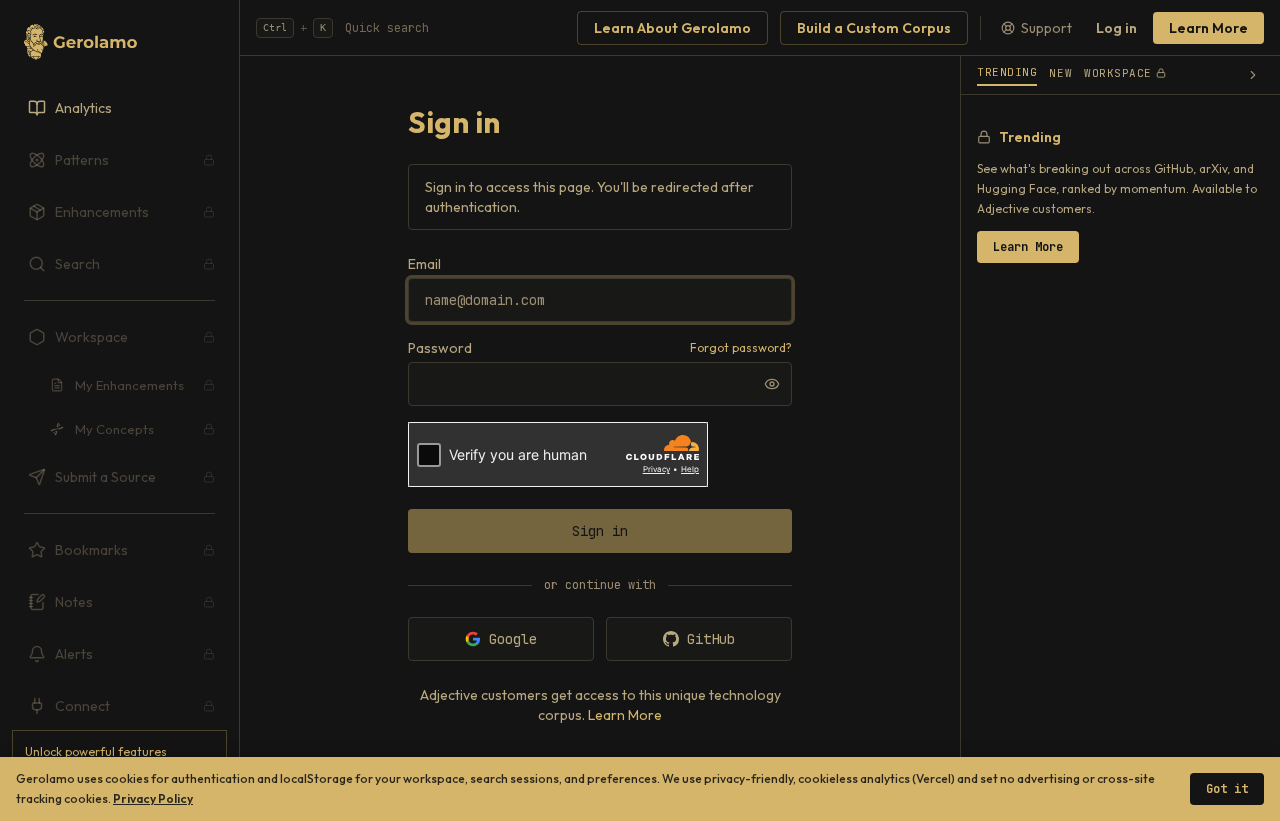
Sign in (600, 531)
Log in (1116, 28)
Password (440, 348)
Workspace (1118, 73)
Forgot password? (741, 347)
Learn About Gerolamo (672, 28)
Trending (1007, 72)
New (1060, 73)
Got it (1227, 789)
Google (513, 639)
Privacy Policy (153, 798)
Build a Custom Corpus (874, 28)
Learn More (1208, 28)
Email (424, 264)
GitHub (711, 639)
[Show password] (772, 384)
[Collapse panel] (1253, 75)
